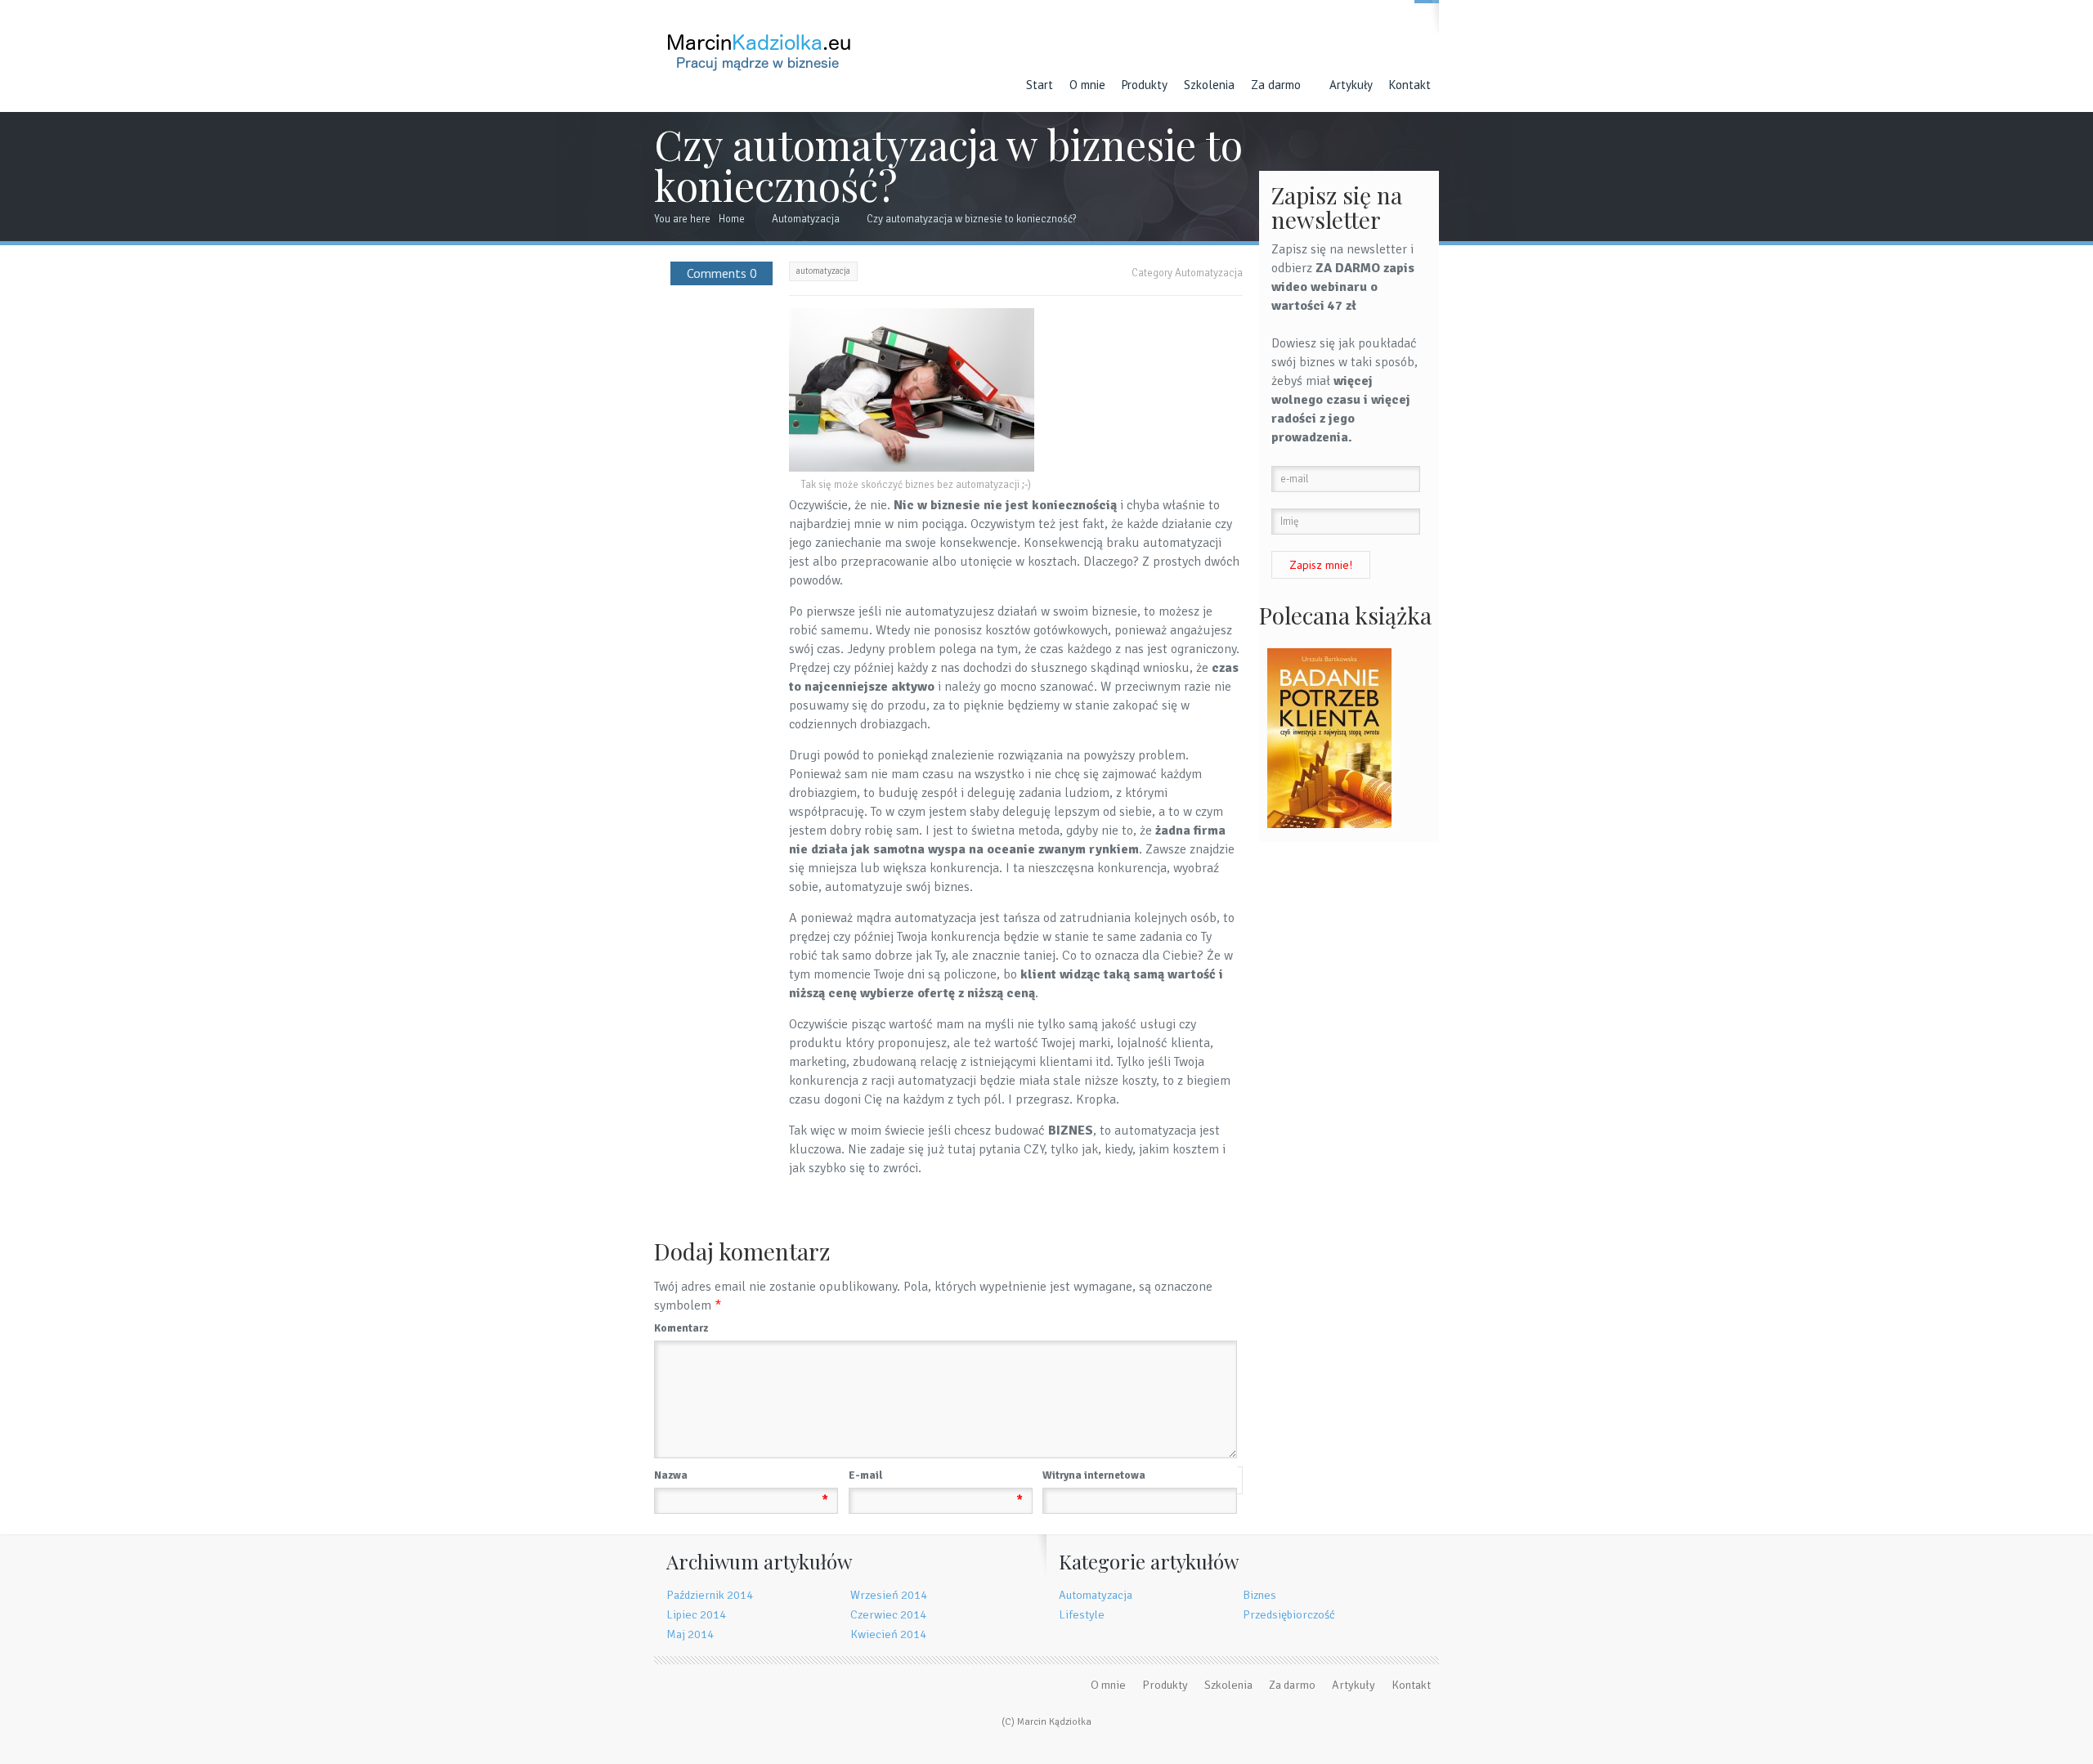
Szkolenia (1209, 85)
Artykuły (1351, 85)
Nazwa (741, 1477)
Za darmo (1276, 85)
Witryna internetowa (1094, 1475)
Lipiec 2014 (696, 1614)
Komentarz (681, 1328)
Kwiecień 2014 (888, 1634)
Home (732, 219)
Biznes (1259, 1595)
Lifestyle (1082, 1614)
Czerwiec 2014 (888, 1614)
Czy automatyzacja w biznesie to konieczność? (972, 219)
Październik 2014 (710, 1595)
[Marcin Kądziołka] (759, 40)
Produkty (1145, 85)
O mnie (1087, 85)
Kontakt (1410, 85)
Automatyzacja (806, 219)
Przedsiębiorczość (1289, 1614)
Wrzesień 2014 (889, 1595)
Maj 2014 (690, 1634)
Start (1040, 85)
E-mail (936, 1477)
